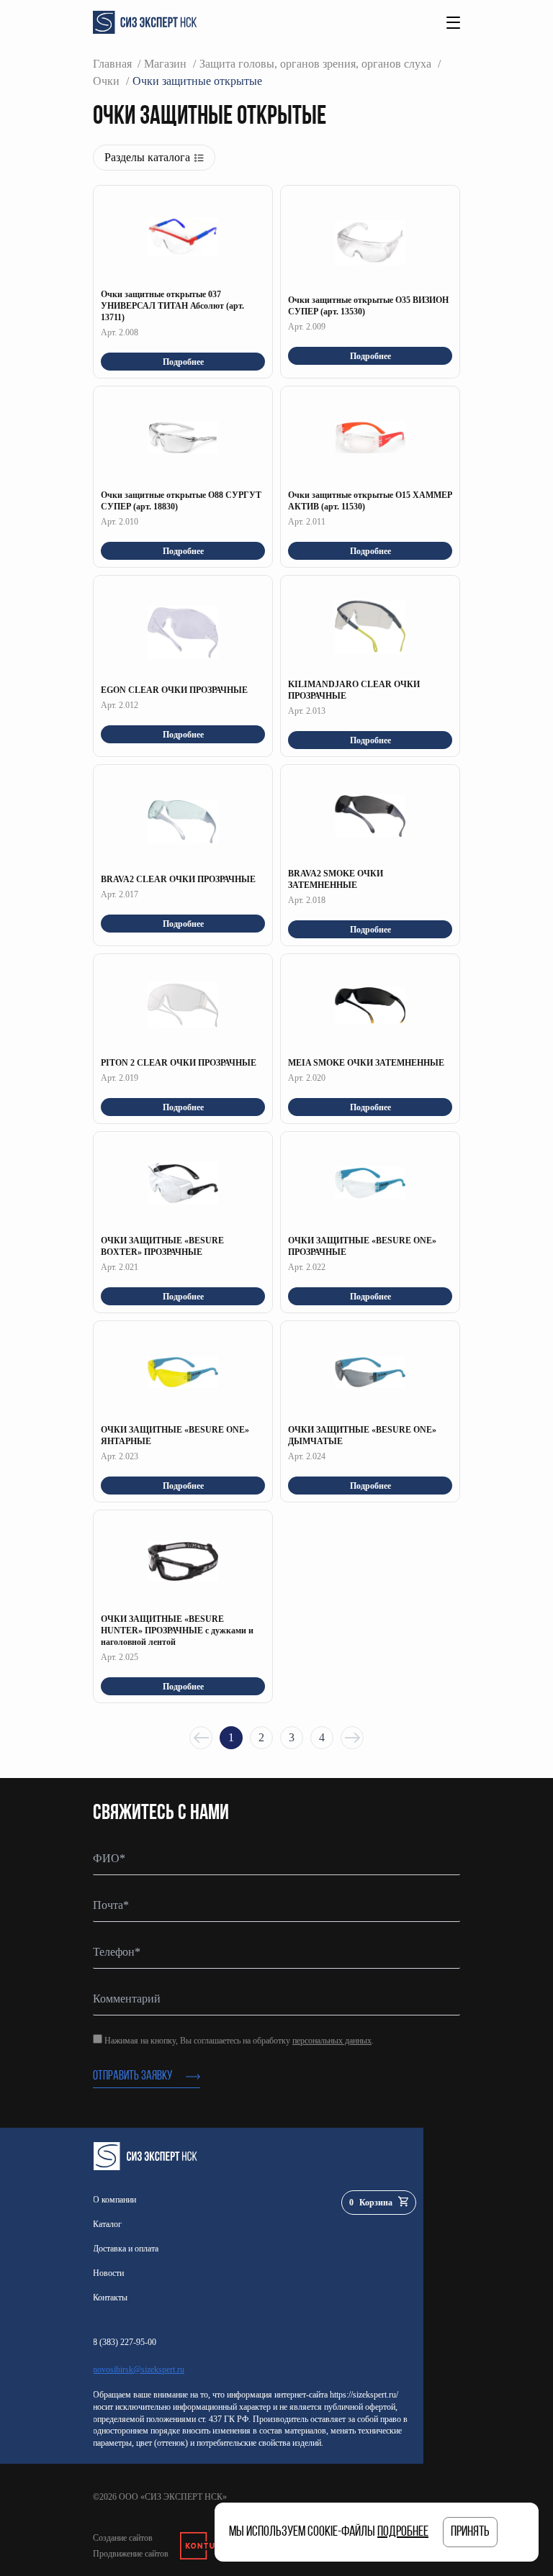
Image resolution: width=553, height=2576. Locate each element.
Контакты (110, 2298)
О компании (114, 2200)
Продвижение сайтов (131, 2554)
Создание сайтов (123, 2538)
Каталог (107, 2224)
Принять (470, 2532)
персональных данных (332, 2041)
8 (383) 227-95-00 (125, 2342)
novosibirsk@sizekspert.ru (139, 2369)
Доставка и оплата (126, 2249)
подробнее (403, 2532)
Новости (108, 2273)
